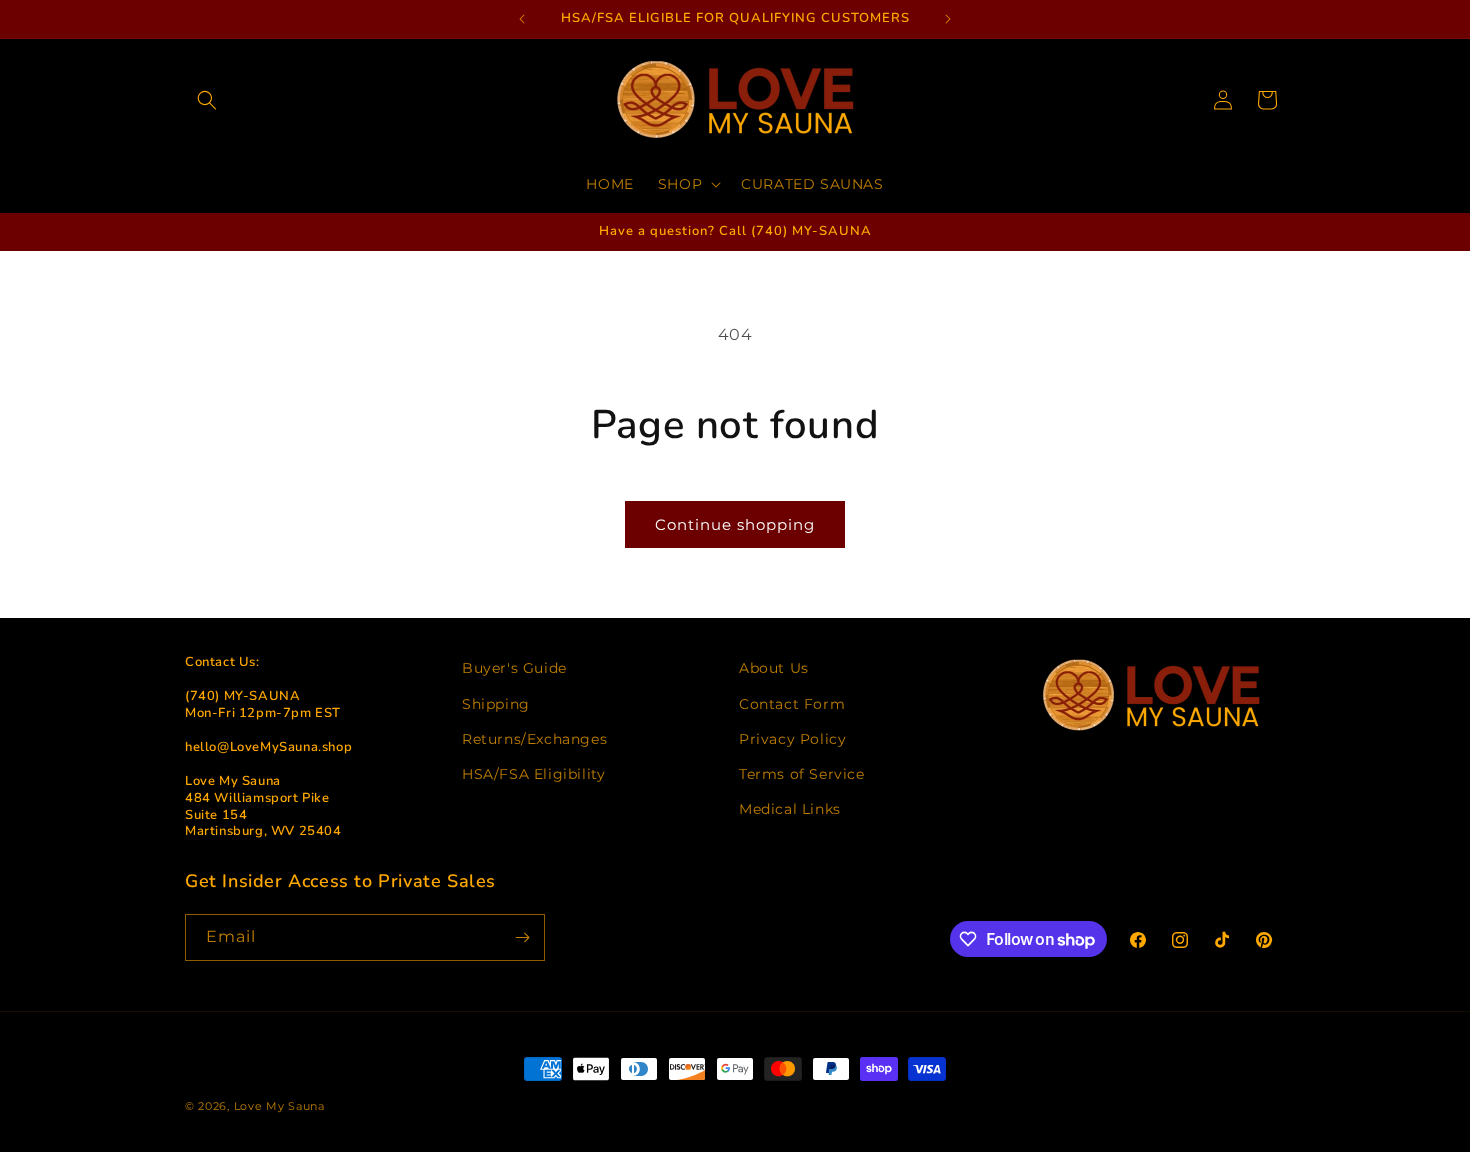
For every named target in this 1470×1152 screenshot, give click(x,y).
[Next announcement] (948, 19)
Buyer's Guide (514, 668)
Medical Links (790, 809)
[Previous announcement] (522, 19)
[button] (207, 100)
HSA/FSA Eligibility (533, 774)
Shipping (496, 704)
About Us (774, 668)
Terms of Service (802, 774)
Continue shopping (735, 524)
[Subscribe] (522, 937)
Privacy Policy (792, 739)
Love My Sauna (279, 1106)
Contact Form (792, 704)
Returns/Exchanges (534, 739)
